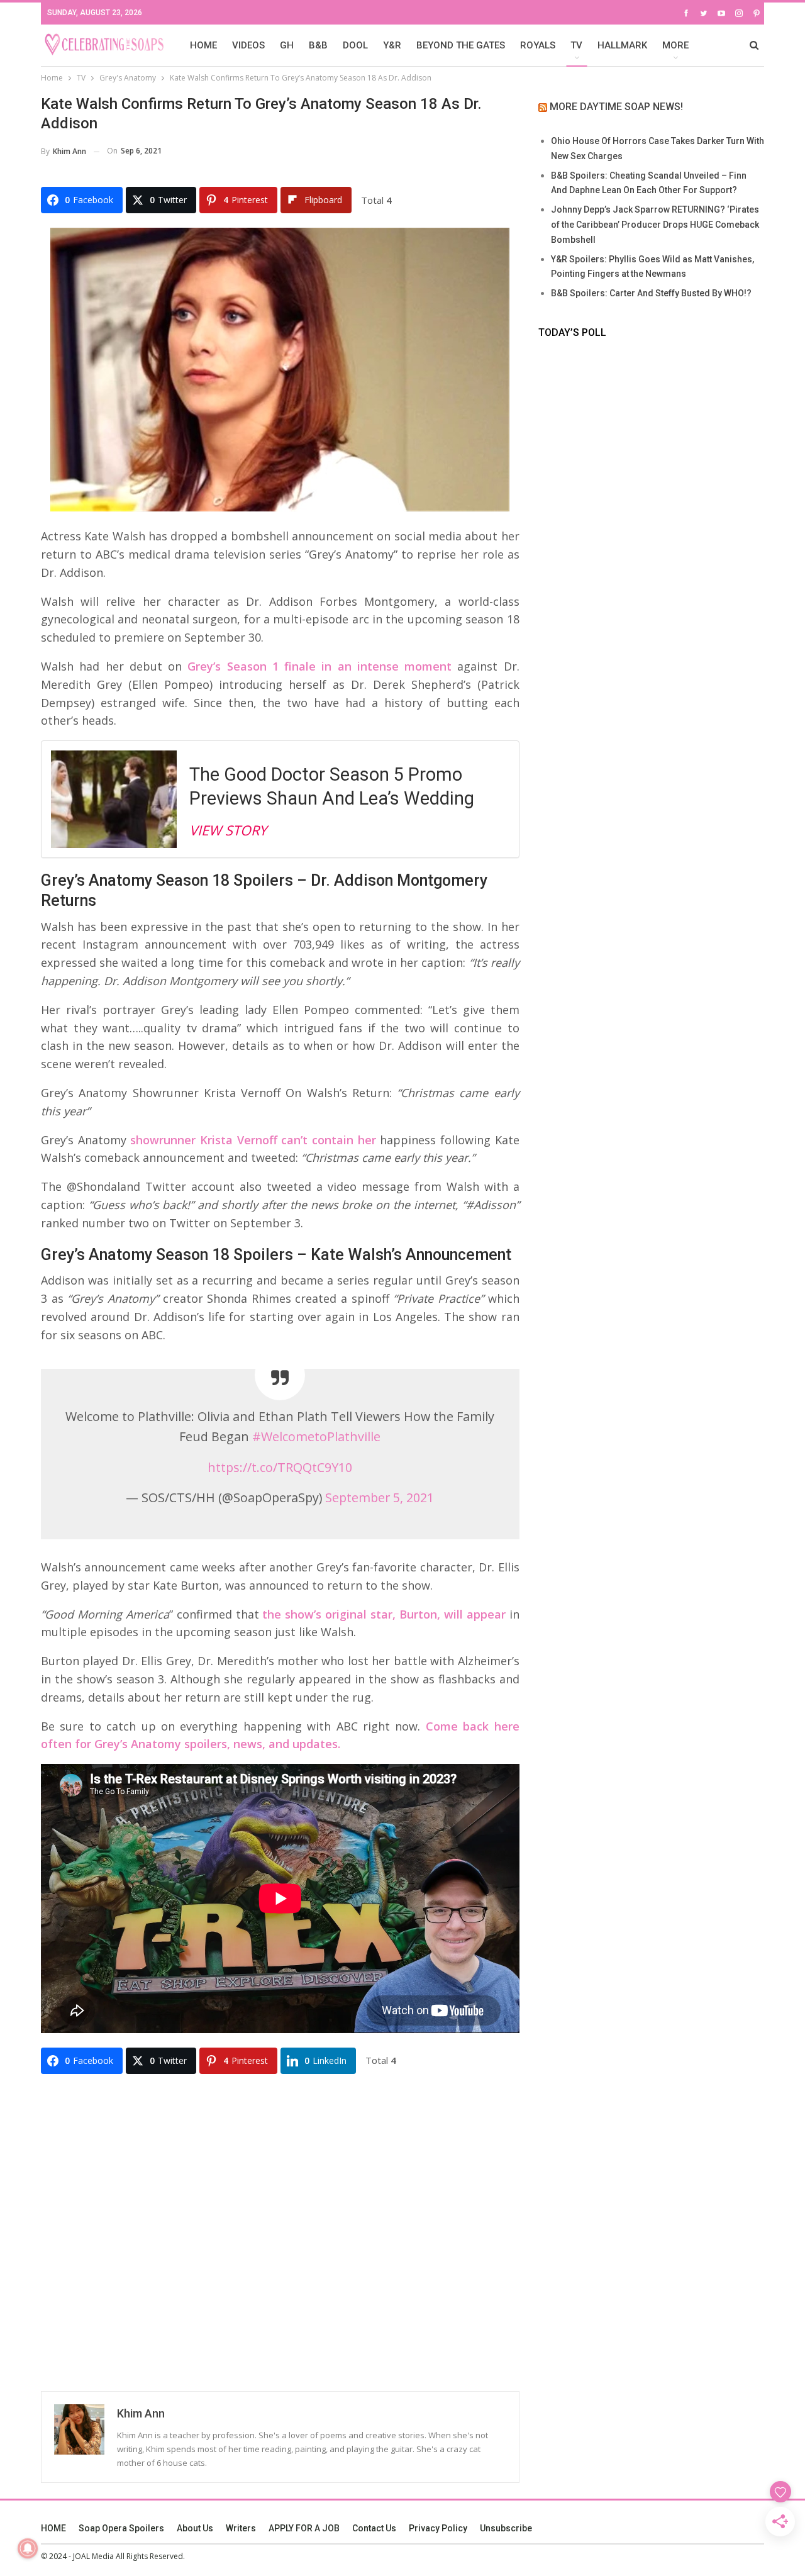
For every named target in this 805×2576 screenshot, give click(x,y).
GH (287, 45)
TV (576, 45)
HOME (203, 45)
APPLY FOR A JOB (304, 2528)
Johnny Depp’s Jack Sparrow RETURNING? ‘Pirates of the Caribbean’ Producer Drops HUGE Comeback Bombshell (655, 225)
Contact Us (374, 2528)
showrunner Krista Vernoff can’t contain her (253, 1140)
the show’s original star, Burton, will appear (384, 1614)
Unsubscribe (506, 2528)
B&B (318, 45)
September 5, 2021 (380, 1497)
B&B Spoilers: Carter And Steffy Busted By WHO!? (651, 293)
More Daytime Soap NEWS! (616, 107)
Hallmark (622, 45)
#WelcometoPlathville (316, 1436)
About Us (195, 2528)
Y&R (392, 45)
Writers (241, 2528)
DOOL (355, 45)
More (675, 45)
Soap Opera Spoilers (121, 2528)
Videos (248, 45)
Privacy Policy (438, 2528)
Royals (538, 45)
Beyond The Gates (461, 45)
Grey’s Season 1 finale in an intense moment (317, 666)
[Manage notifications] (28, 2548)
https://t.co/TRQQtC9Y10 (280, 1467)
